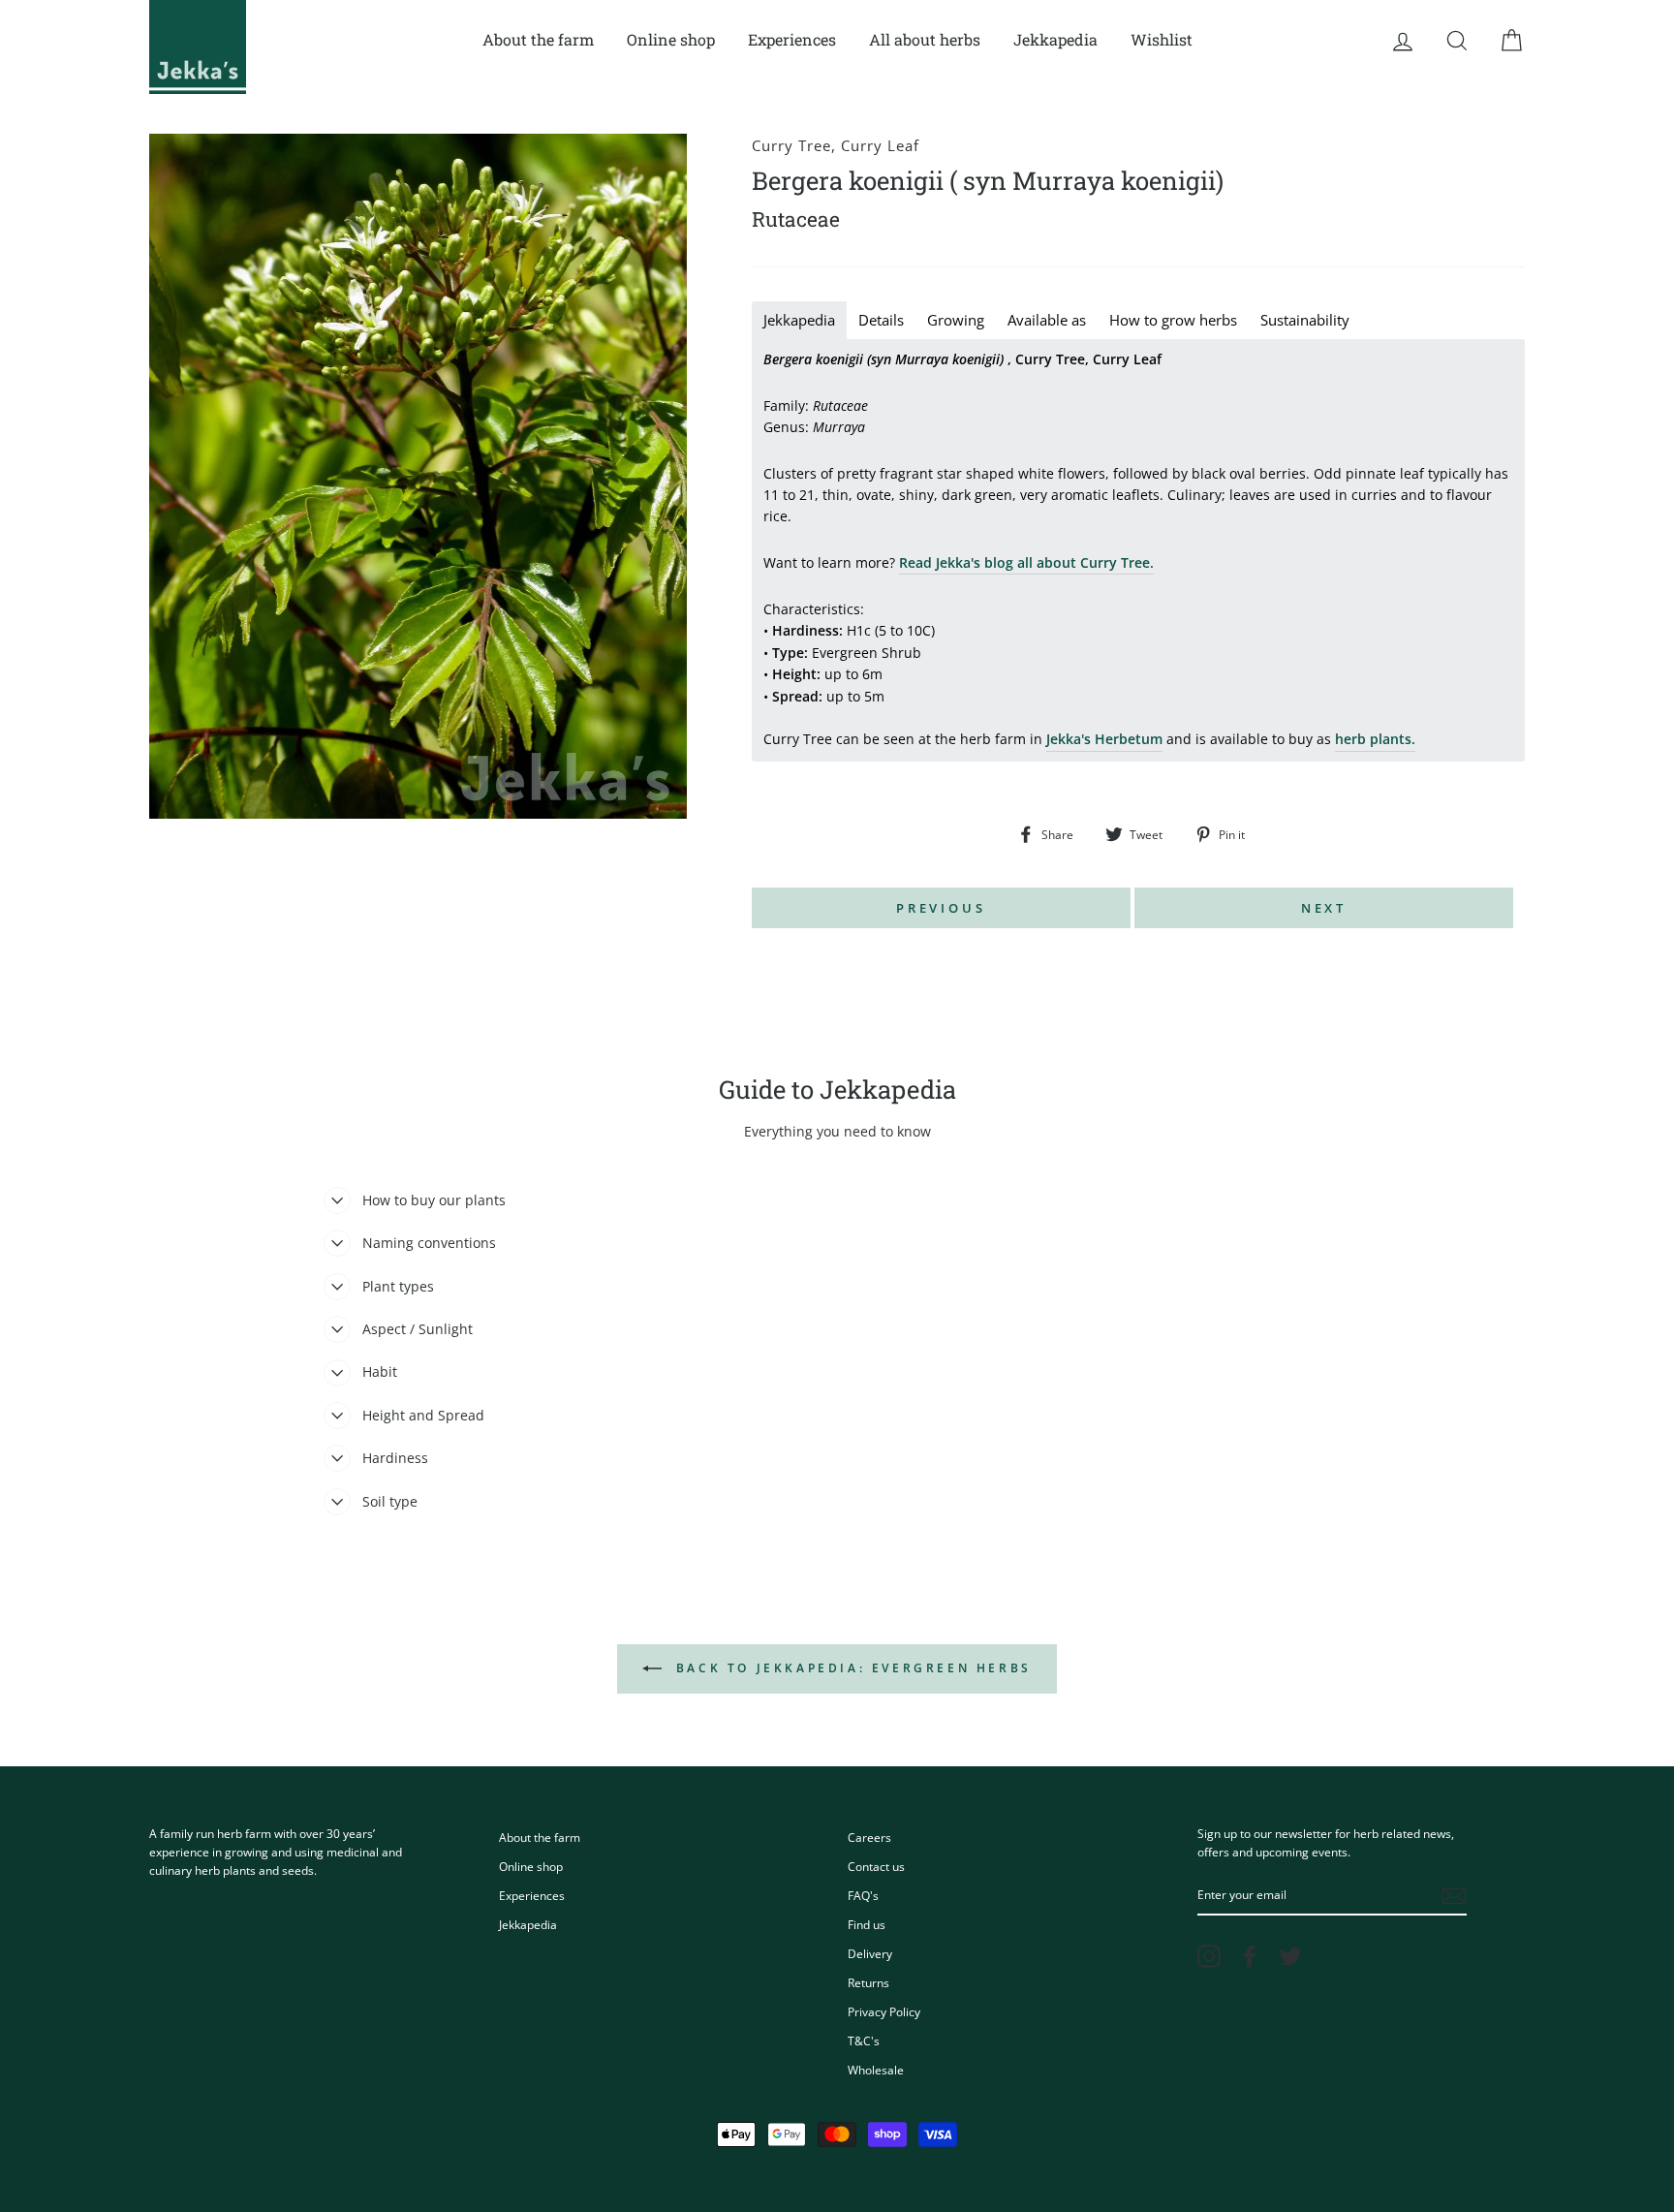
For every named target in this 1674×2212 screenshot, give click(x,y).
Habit (380, 1371)
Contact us (876, 1866)
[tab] (799, 320)
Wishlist (1162, 39)
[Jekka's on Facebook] (1250, 1956)
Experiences (792, 39)
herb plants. (1375, 739)
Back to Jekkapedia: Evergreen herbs (851, 1668)
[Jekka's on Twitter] (1290, 1956)
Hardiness (395, 1458)
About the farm (538, 39)
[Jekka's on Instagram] (1209, 1956)
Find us (867, 1924)
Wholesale (876, 2070)
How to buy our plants (434, 1200)
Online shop (671, 39)
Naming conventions (429, 1243)
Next (1324, 908)
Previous (941, 908)
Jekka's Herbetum (1104, 739)
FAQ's (863, 1895)
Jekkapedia (1055, 39)
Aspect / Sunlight (418, 1329)
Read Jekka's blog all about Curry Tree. (1026, 562)
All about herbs (925, 39)
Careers (869, 1837)
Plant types (398, 1286)
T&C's (864, 2041)
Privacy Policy (884, 2011)
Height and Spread (423, 1415)
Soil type (390, 1501)
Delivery (870, 1953)
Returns (868, 1982)
